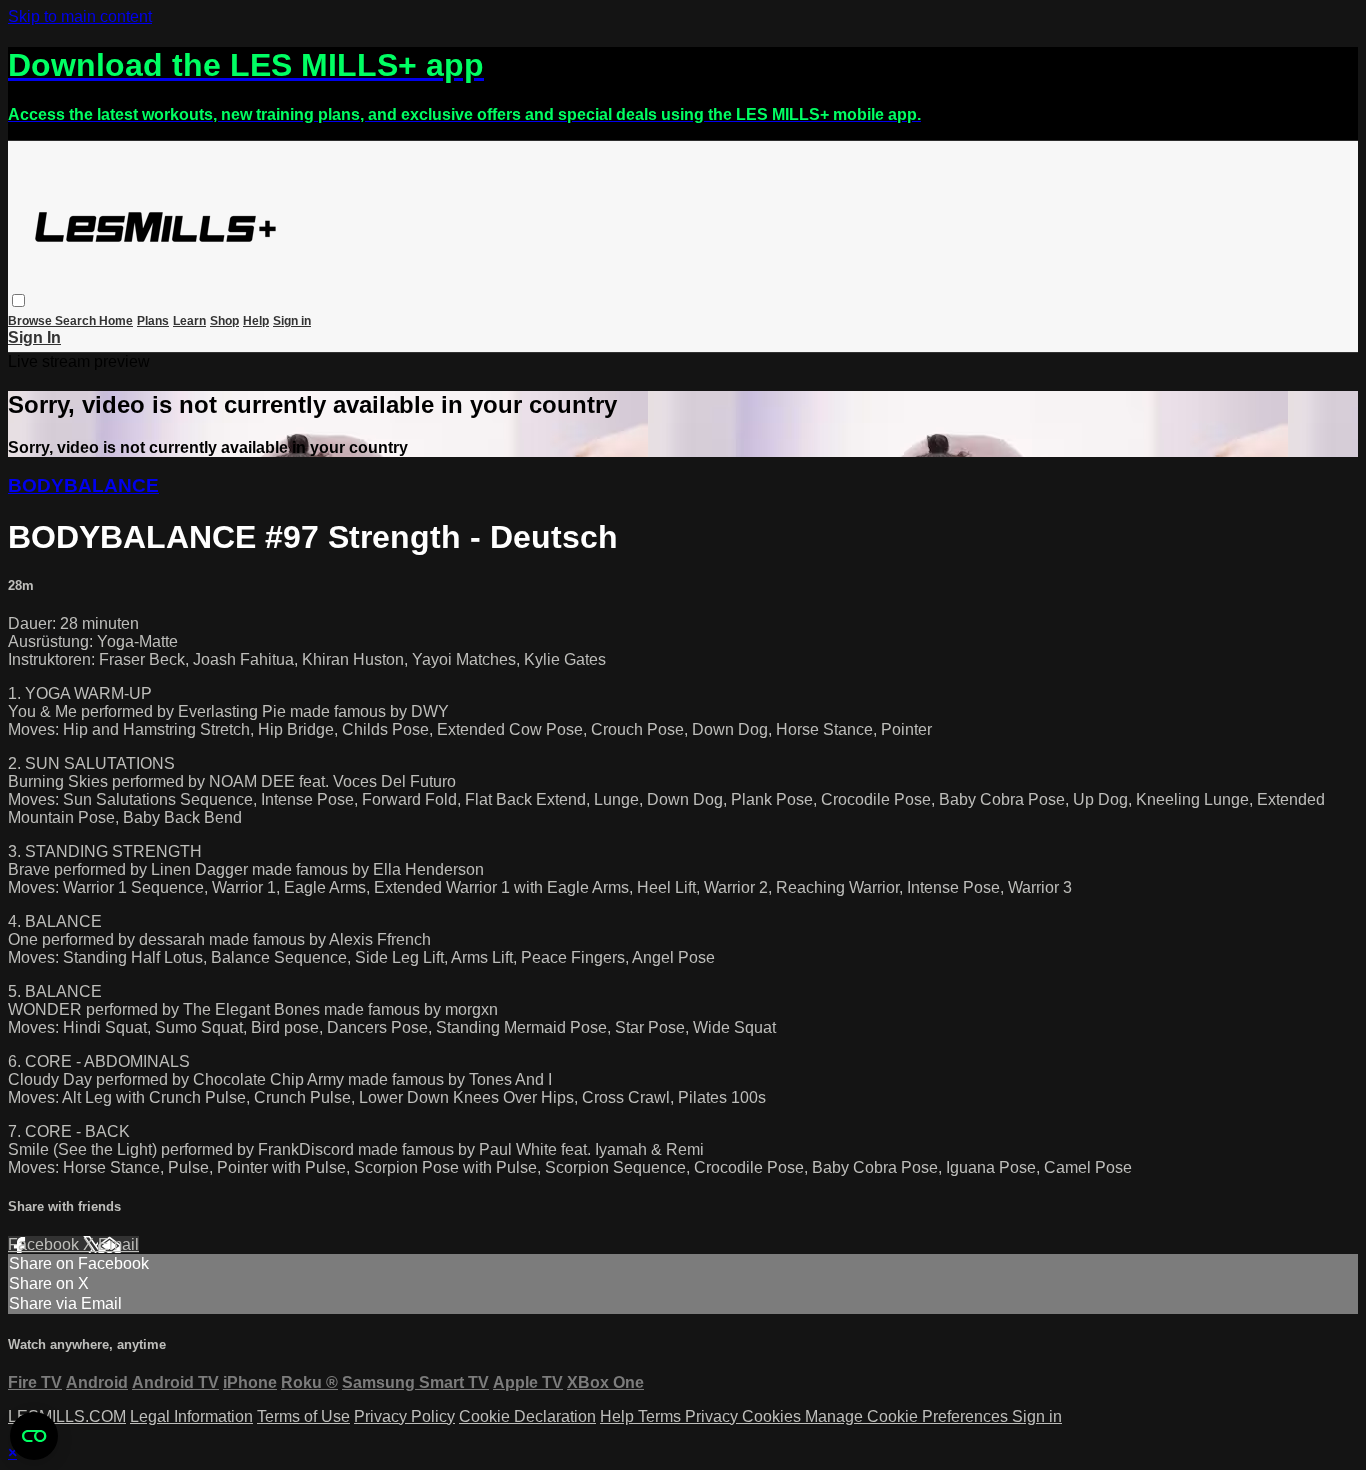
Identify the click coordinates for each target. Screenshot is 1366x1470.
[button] (18, 300)
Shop (224, 321)
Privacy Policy (404, 1416)
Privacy (713, 1416)
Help (256, 321)
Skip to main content (80, 16)
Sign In (34, 337)
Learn (189, 321)
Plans (153, 321)
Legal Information (191, 1416)
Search (77, 321)
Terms (661, 1416)
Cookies (773, 1416)
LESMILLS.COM (67, 1416)
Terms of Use (303, 1416)
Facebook (45, 1244)
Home (116, 321)
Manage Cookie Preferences (908, 1416)
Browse (31, 321)
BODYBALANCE (83, 485)
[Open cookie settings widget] (34, 1436)
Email (118, 1244)
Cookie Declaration (527, 1416)
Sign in (292, 321)
